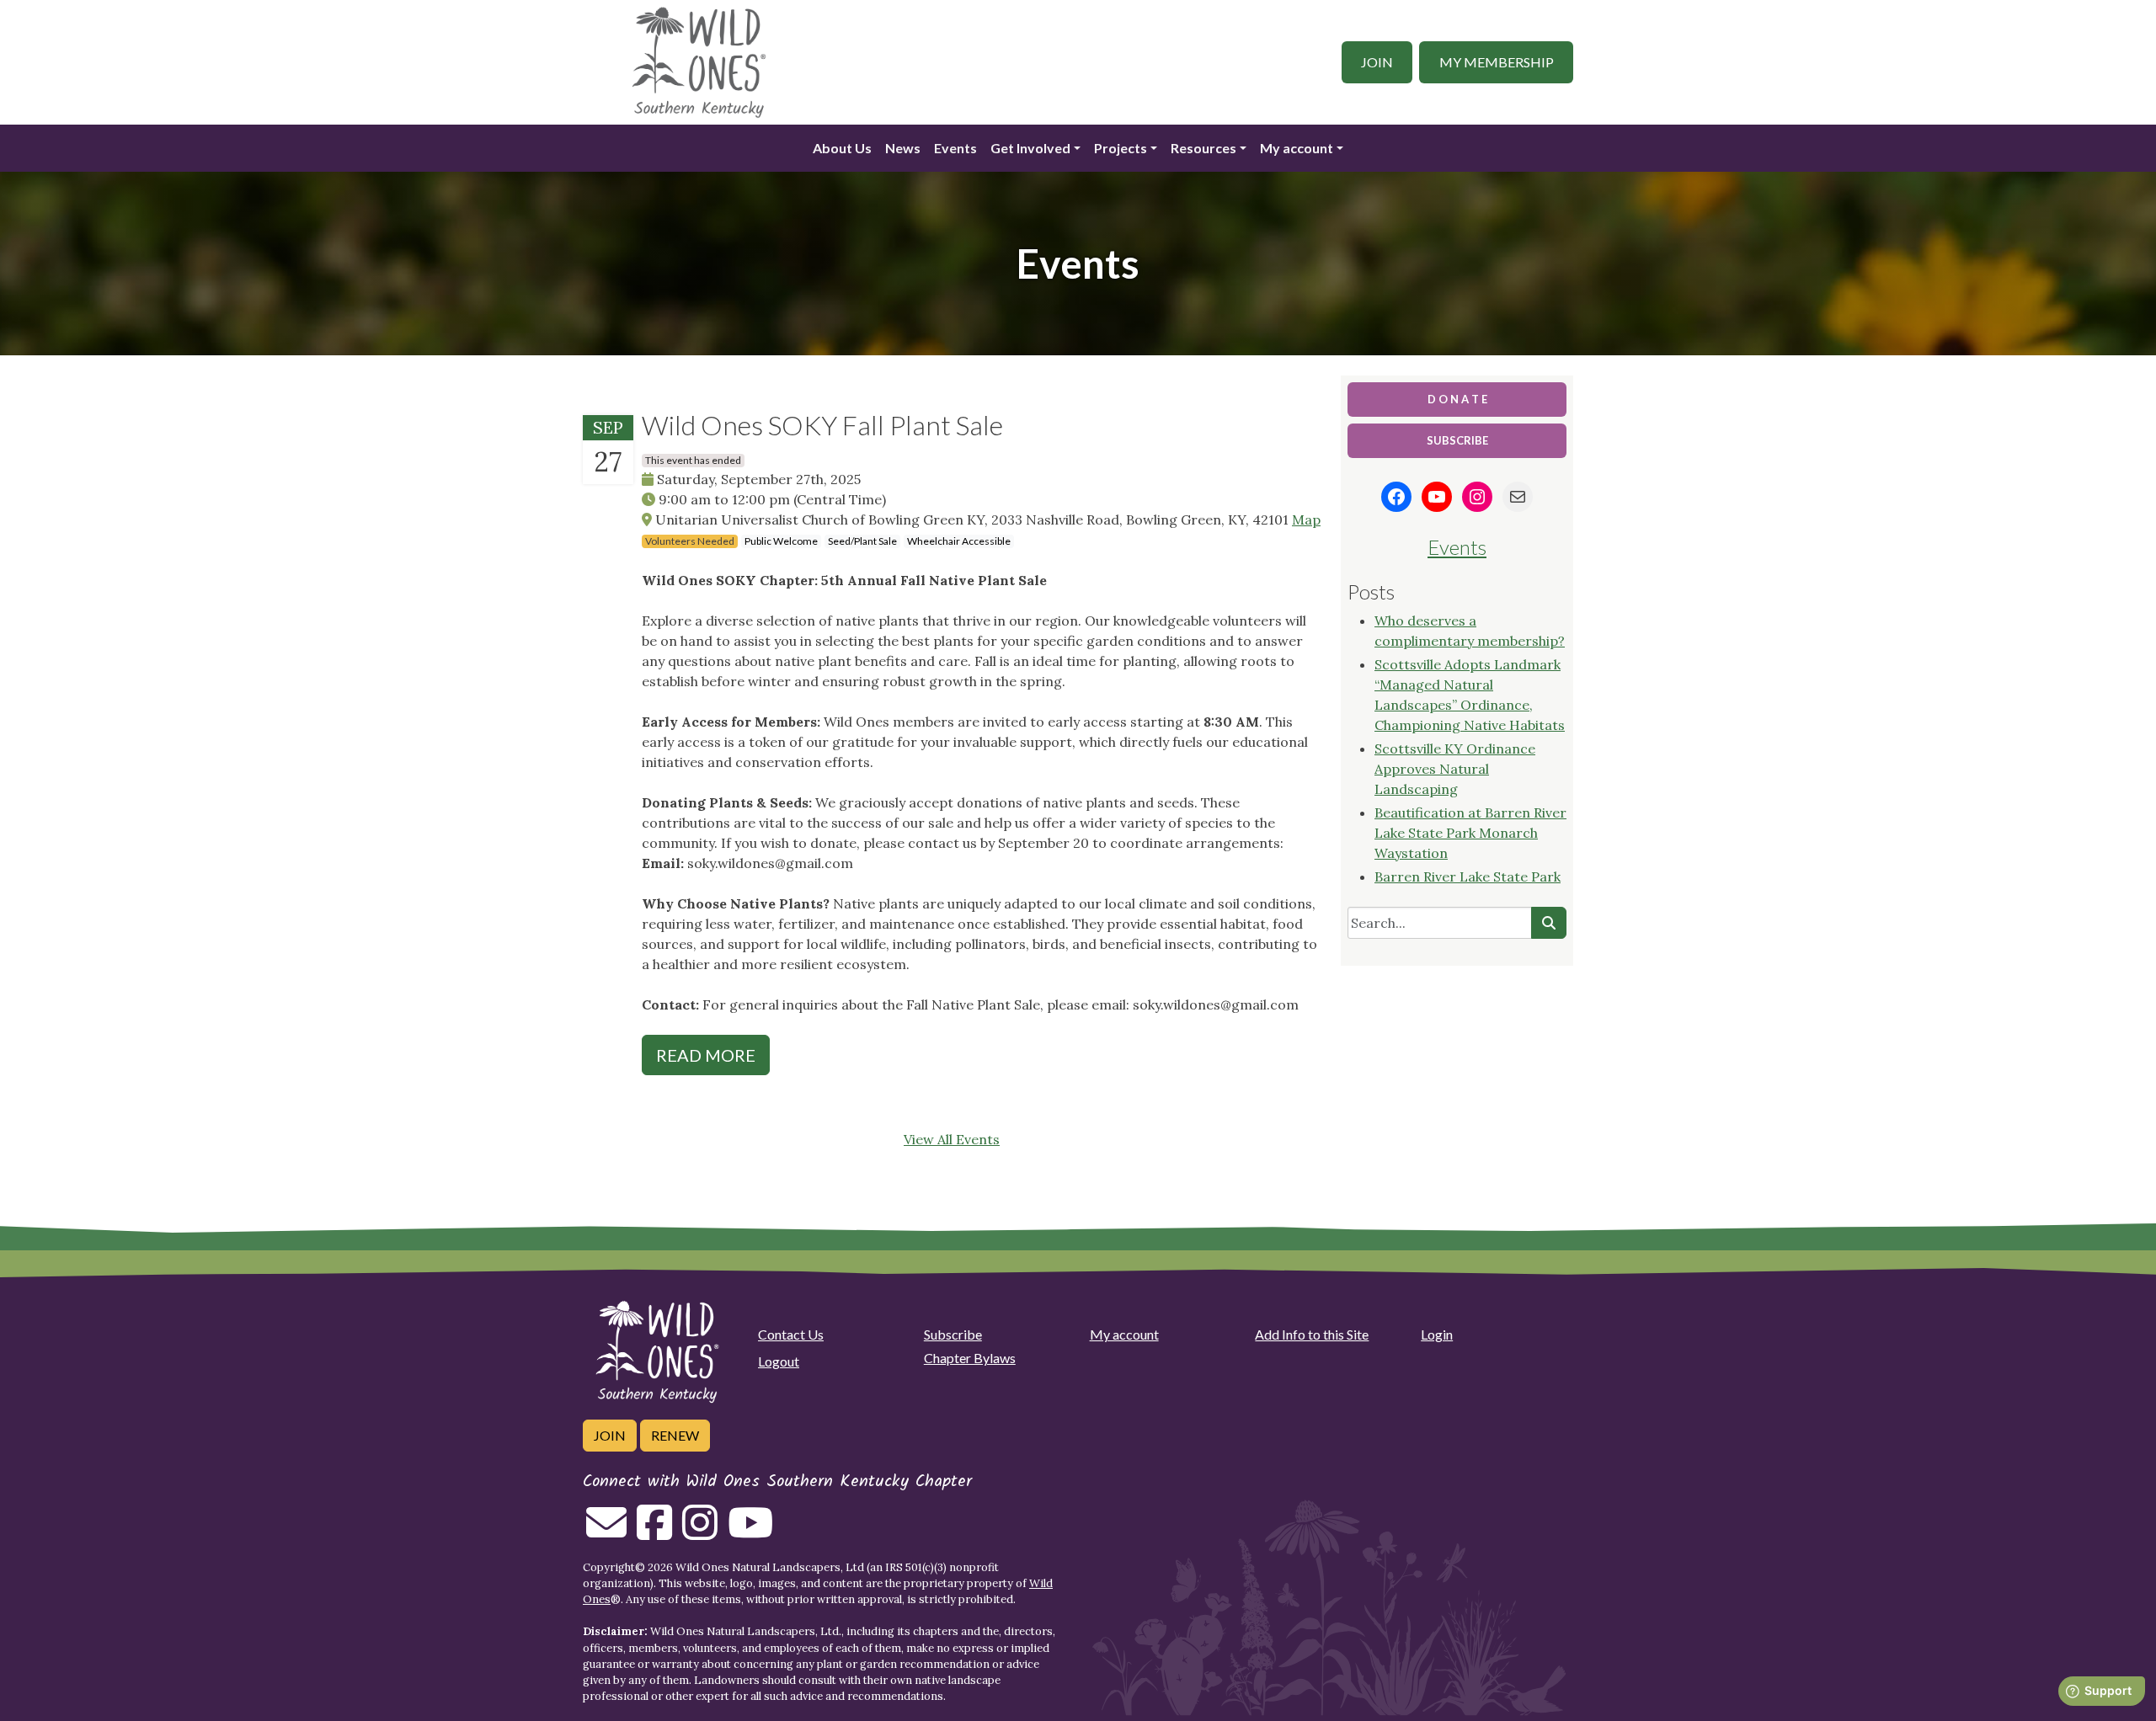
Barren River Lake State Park (1468, 876)
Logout (779, 1361)
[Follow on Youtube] (750, 1532)
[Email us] (606, 1532)
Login (1437, 1334)
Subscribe (953, 1334)
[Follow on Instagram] (700, 1532)
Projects (1121, 148)
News (903, 148)
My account (1297, 148)
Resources (1203, 148)
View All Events (952, 1139)
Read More (706, 1055)
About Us (842, 148)
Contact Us (791, 1334)
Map (1306, 519)
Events (955, 148)
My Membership (1497, 62)
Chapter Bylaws (970, 1358)
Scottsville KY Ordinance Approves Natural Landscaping (1455, 769)
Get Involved (1030, 148)
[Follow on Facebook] (654, 1532)
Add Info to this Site (1312, 1334)
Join (1377, 62)
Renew (675, 1435)
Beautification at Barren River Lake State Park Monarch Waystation (1470, 833)
